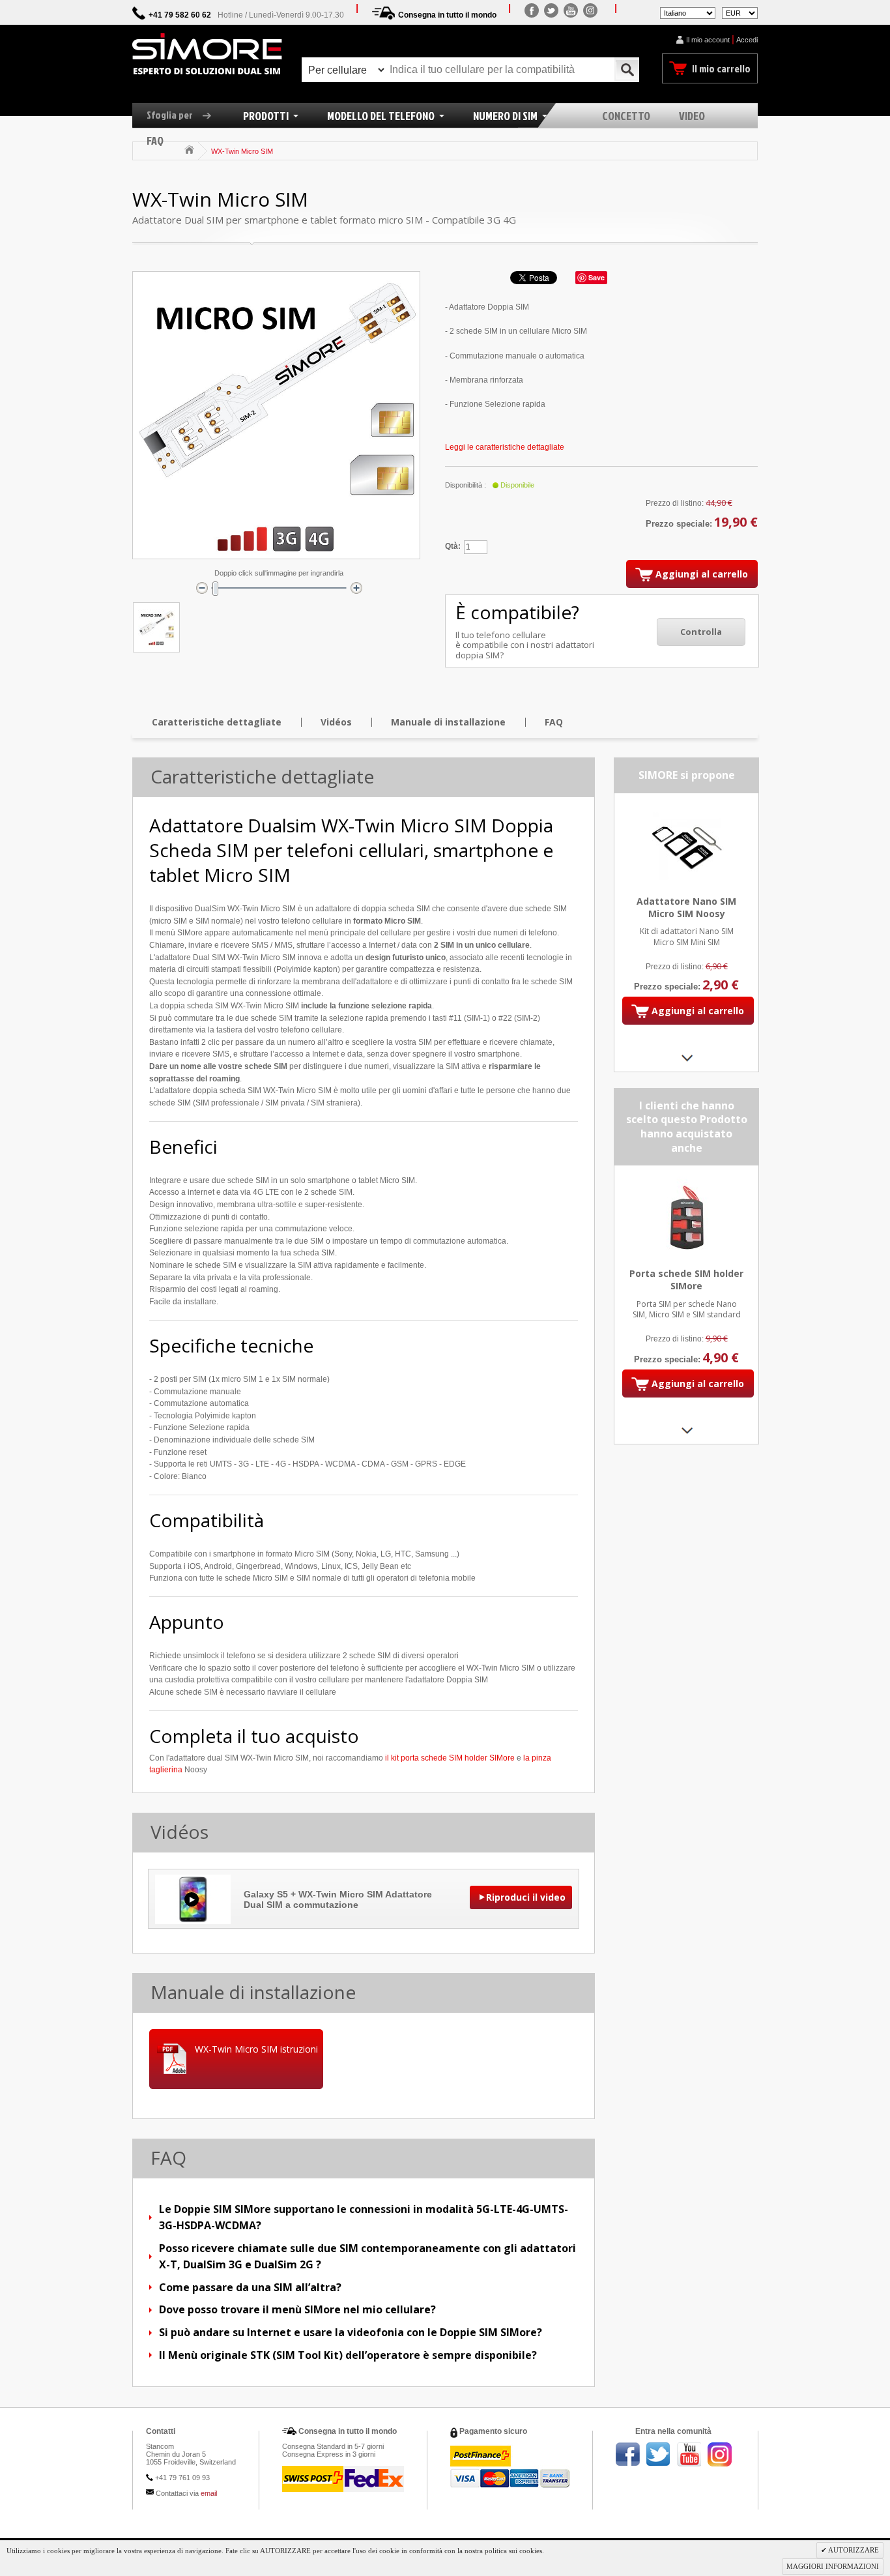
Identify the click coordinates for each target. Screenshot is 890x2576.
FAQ (554, 722)
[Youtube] (571, 10)
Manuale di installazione (448, 722)
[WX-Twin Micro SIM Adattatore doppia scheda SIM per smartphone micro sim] (156, 627)
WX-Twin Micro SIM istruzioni (256, 2049)
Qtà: (453, 546)
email (209, 2493)
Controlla (701, 632)
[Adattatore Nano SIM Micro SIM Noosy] (686, 810)
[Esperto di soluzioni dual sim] (207, 54)
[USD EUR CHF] (740, 12)
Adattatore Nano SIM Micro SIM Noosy (686, 907)
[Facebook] (532, 10)
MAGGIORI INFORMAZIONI (833, 2566)
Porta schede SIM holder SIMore (686, 1280)
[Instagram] (590, 10)
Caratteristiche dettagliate (217, 722)
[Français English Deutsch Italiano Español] (688, 12)
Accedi (747, 40)
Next (686, 1058)
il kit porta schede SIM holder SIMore (450, 1758)
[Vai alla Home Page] (189, 150)
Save (596, 277)
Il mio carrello (721, 68)
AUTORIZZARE (853, 2550)
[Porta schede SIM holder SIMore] (686, 1182)
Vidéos (336, 722)
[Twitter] (551, 10)
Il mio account (708, 40)
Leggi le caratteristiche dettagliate (505, 447)
